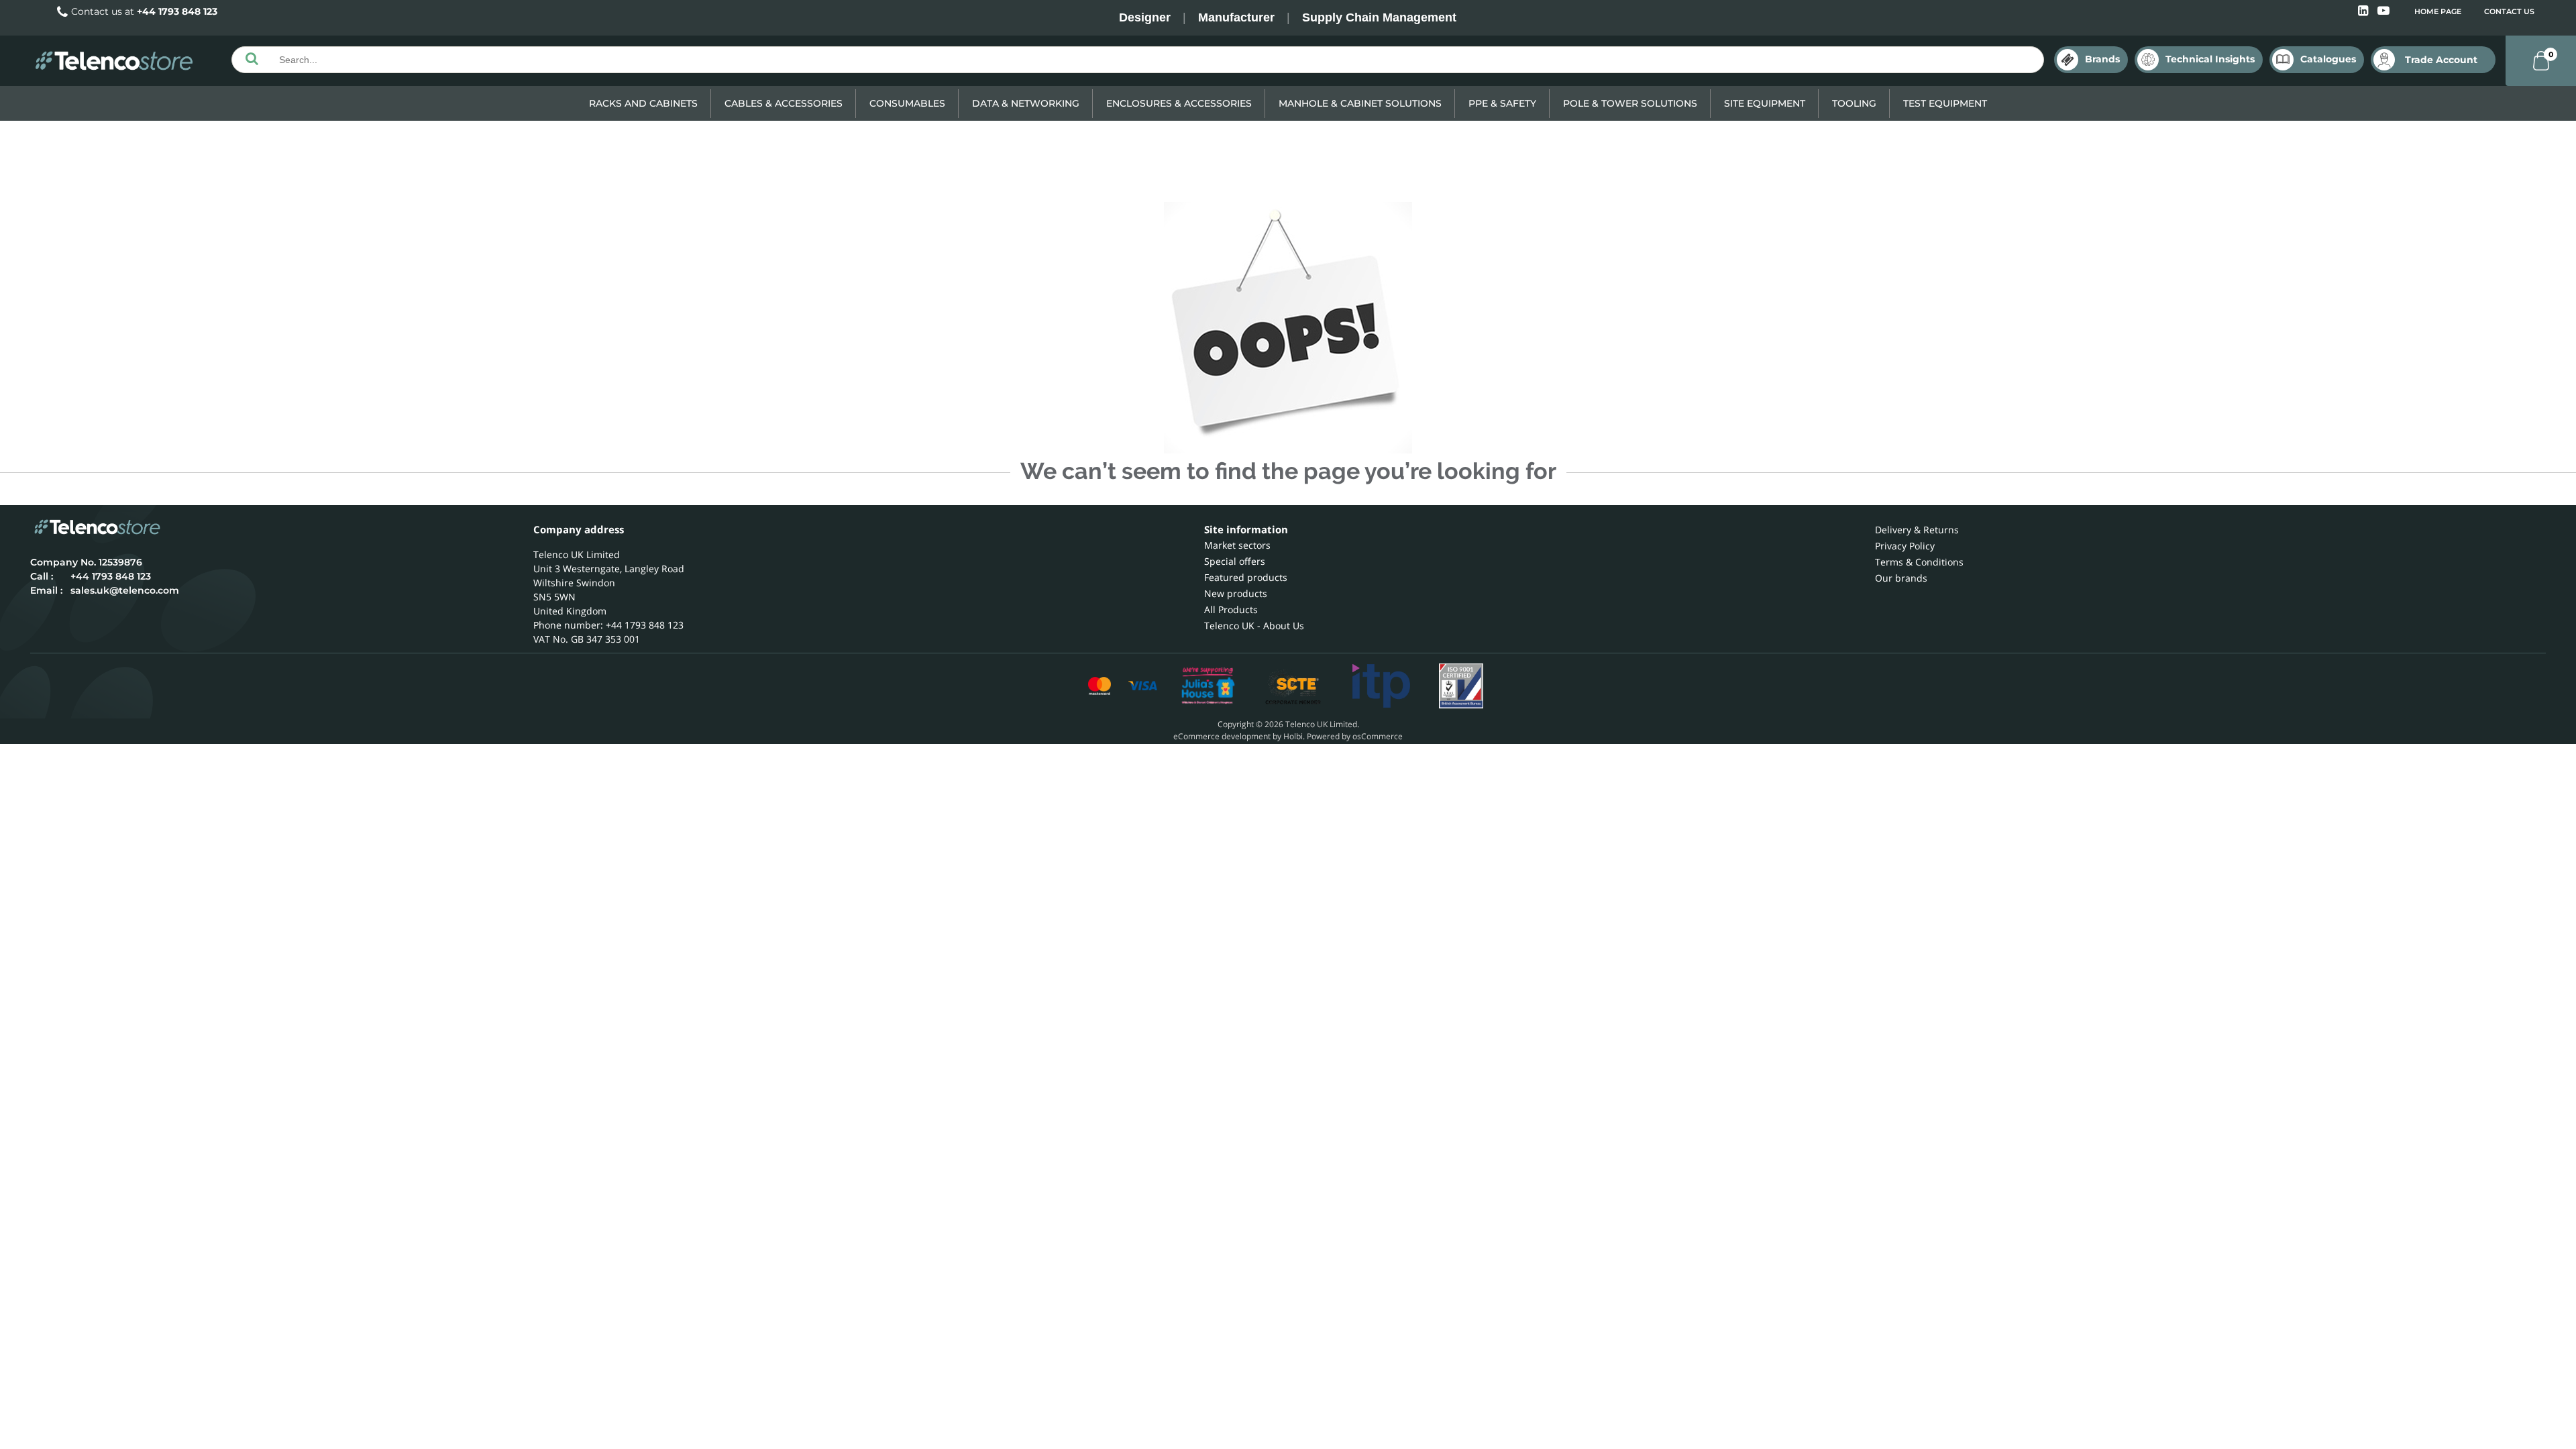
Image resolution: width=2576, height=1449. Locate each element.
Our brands (1901, 578)
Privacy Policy (1905, 546)
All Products (1231, 609)
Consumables (907, 103)
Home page (2438, 11)
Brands (2102, 59)
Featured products (1246, 577)
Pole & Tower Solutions (1630, 103)
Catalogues (2328, 59)
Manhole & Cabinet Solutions (1360, 103)
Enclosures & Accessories (1179, 103)
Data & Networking (1026, 103)
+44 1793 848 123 (177, 11)
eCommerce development (1222, 736)
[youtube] (2383, 11)
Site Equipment (1765, 103)
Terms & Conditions (1919, 562)
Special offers (1235, 561)
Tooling (1854, 103)
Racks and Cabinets (643, 103)
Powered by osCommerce (1355, 736)
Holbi (1293, 736)
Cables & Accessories (784, 103)
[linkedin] (2364, 11)
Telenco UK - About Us (1254, 626)
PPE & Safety (1502, 103)
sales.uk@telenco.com (125, 590)
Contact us (2509, 11)
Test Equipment (1945, 103)
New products (1236, 593)
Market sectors (1237, 545)
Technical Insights (2210, 59)
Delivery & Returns (1917, 530)
